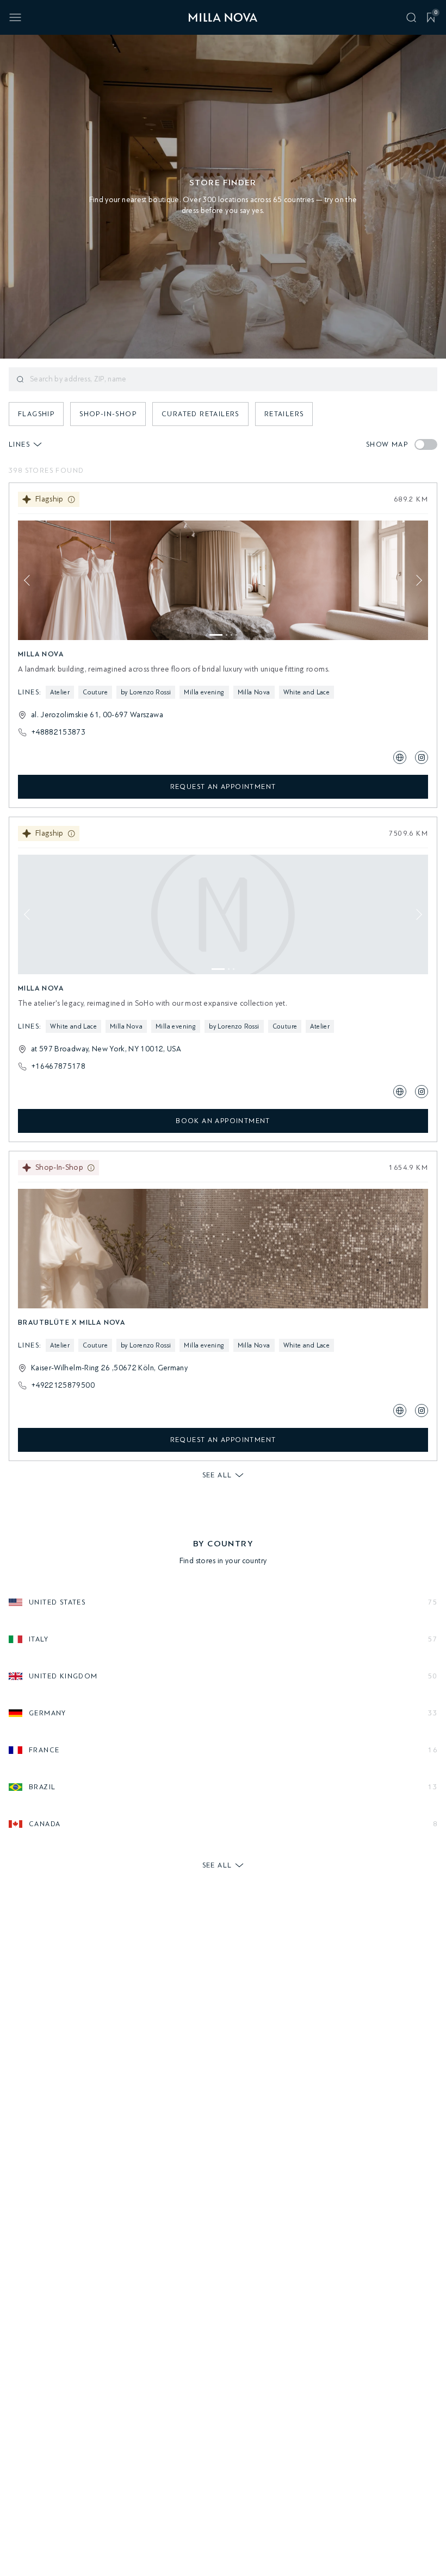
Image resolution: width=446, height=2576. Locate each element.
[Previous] (29, 580)
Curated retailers (200, 414)
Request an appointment (223, 786)
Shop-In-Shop (108, 414)
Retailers (284, 414)
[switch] (426, 444)
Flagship (36, 414)
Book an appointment (223, 1121)
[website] (400, 757)
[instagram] (422, 757)
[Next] (417, 580)
